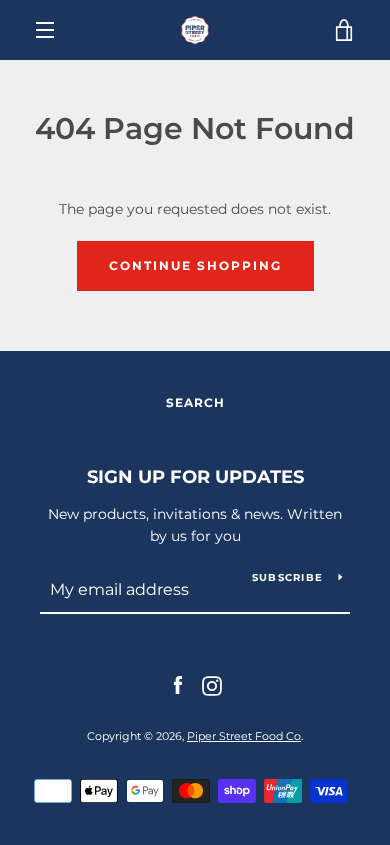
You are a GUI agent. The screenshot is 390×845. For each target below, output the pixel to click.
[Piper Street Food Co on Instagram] (212, 685)
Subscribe (287, 577)
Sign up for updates (195, 477)
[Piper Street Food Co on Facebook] (178, 685)
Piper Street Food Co (244, 736)
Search (195, 402)
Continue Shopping (195, 265)
